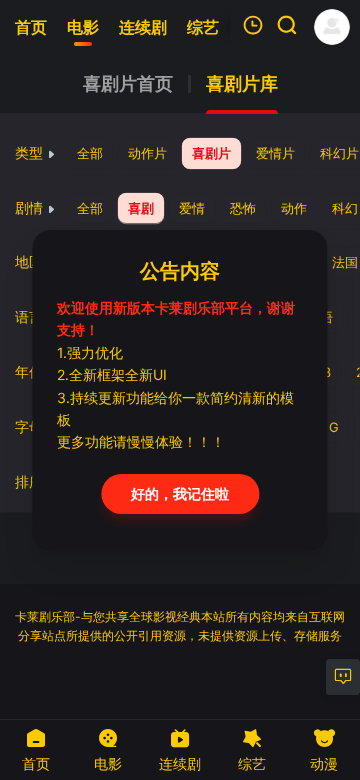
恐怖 (243, 208)
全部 (90, 153)
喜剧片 (211, 153)
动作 (294, 208)
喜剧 (141, 208)
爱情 (192, 208)
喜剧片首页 (128, 84)
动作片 (147, 153)
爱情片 (275, 153)
